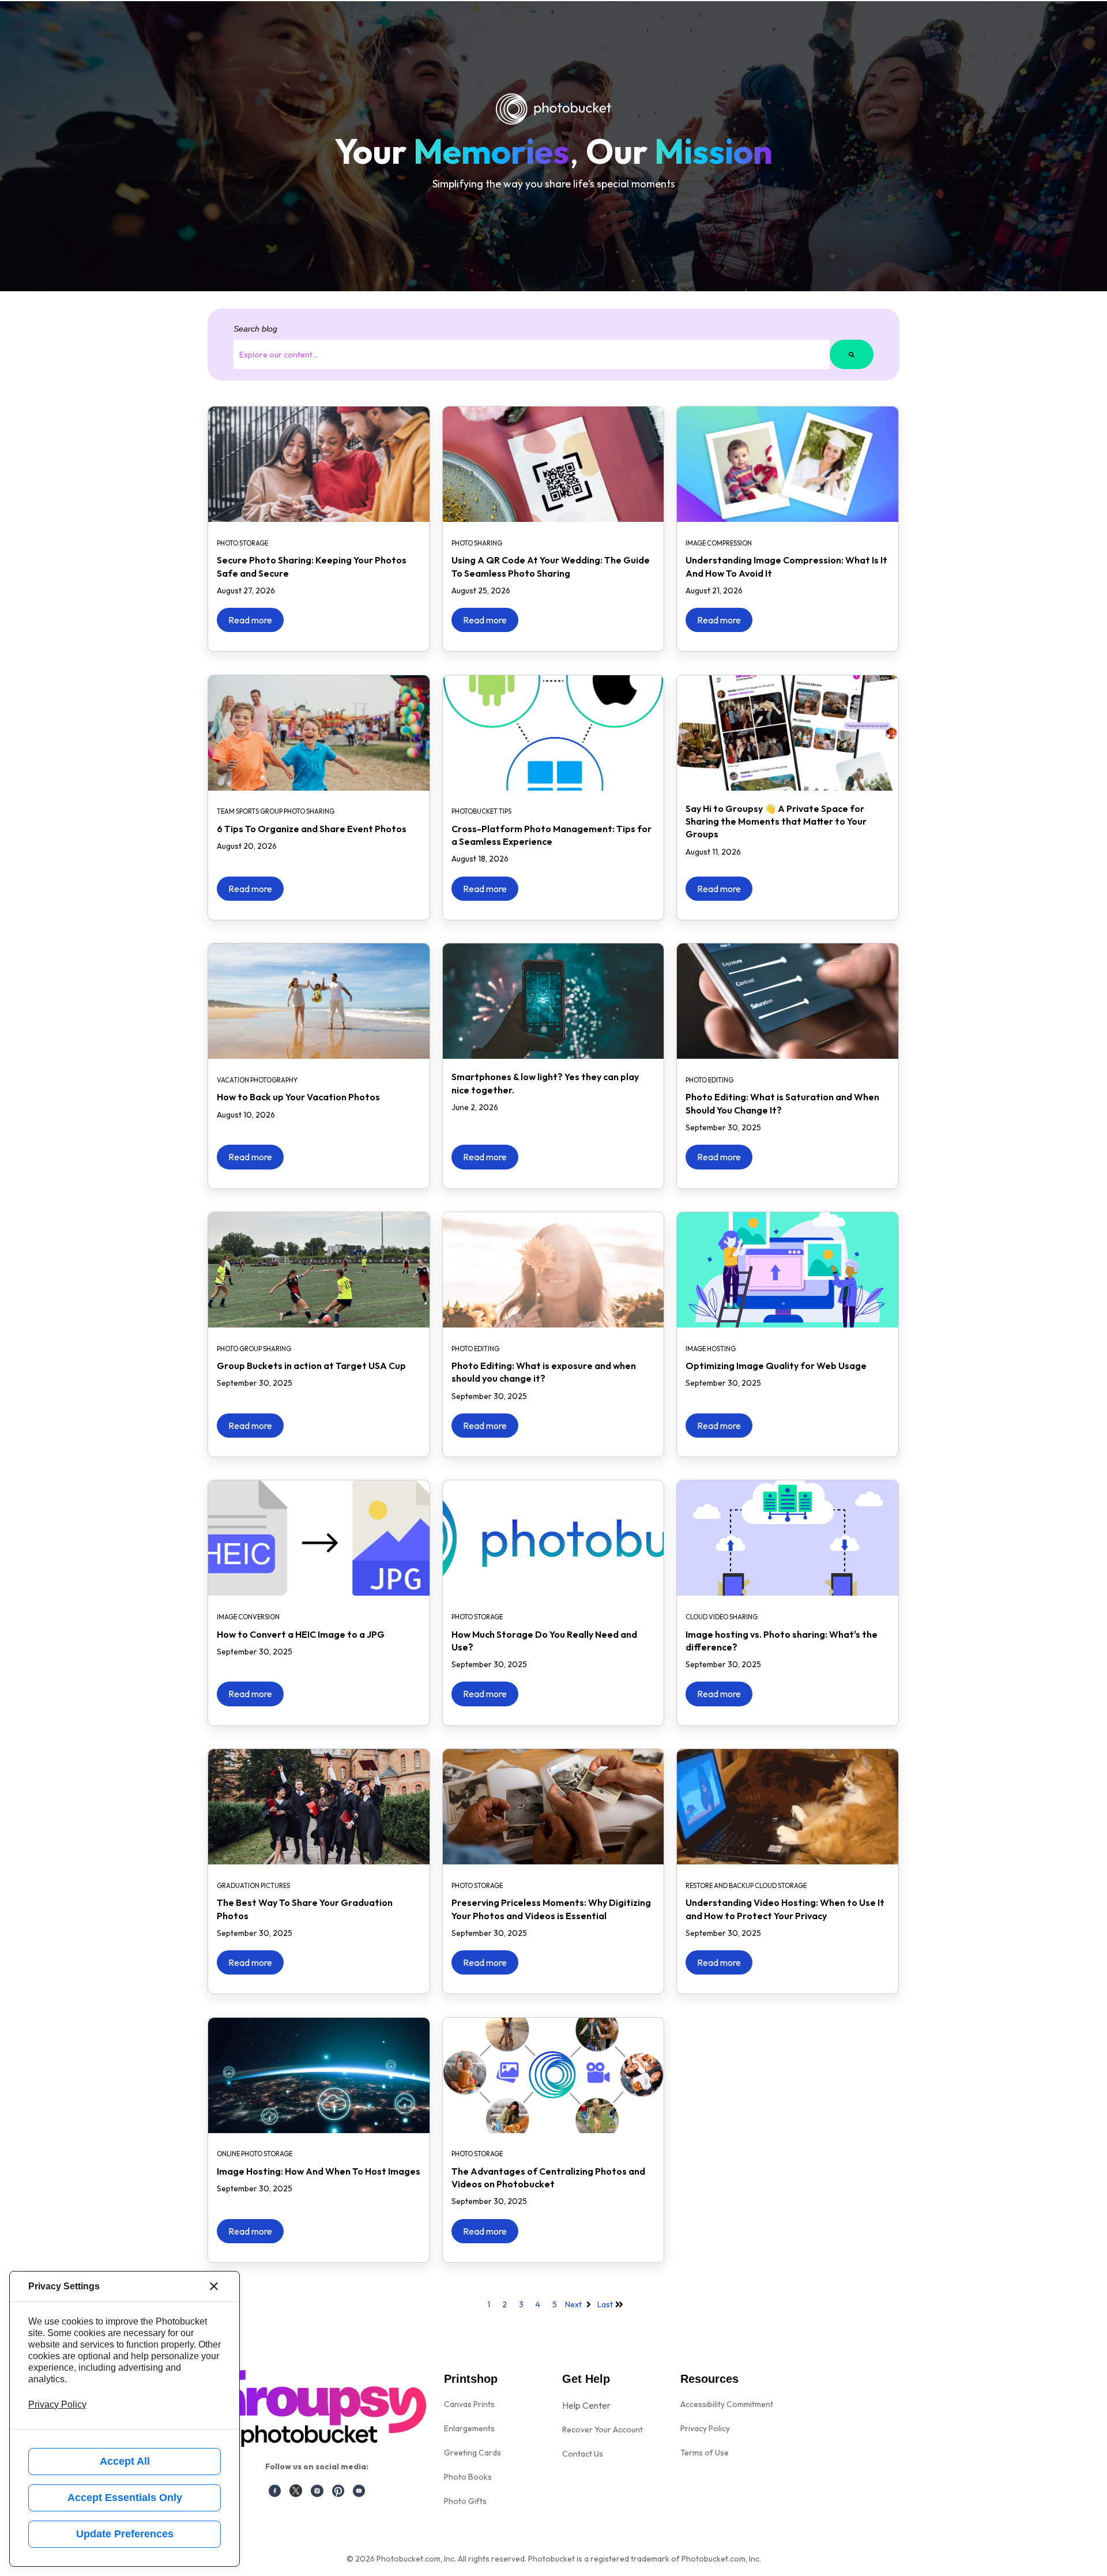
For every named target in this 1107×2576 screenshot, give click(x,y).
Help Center (586, 2405)
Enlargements (469, 2428)
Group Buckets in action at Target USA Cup (311, 1366)
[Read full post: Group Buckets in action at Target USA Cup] (319, 1270)
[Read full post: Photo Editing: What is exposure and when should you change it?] (553, 1270)
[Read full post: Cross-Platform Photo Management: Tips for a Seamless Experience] (553, 733)
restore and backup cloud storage (746, 1886)
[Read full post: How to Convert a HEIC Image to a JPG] (319, 1538)
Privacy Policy (705, 2428)
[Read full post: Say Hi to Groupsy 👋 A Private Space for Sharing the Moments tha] (788, 733)
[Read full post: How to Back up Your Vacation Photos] (319, 1001)
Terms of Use (705, 2453)
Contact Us (583, 2454)
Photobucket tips (481, 811)
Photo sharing (477, 543)
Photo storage (242, 543)
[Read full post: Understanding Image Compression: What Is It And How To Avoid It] (788, 464)
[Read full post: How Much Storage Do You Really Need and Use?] (553, 1538)
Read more (250, 620)
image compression (719, 543)
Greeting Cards (472, 2453)
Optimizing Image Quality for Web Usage (776, 1366)
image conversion (248, 1617)
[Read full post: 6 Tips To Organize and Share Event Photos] (319, 733)
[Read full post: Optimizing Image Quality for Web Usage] (788, 1270)
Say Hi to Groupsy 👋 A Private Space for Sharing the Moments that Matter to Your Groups (776, 821)
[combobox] (532, 354)
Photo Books (468, 2477)
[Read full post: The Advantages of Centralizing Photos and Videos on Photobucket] (553, 2075)
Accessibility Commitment (727, 2404)
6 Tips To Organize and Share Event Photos (312, 829)
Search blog (255, 329)
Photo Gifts (465, 2501)
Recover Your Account (603, 2430)
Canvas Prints (469, 2404)
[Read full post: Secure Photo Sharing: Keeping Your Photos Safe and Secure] (319, 464)
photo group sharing (254, 1349)
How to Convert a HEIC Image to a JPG (301, 1634)
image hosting (711, 1349)
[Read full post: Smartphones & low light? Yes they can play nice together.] (553, 1001)
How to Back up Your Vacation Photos (298, 1097)
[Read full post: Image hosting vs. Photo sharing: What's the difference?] (788, 1538)
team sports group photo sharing (276, 811)
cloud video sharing (722, 1617)
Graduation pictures (253, 1886)
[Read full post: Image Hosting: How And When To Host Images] (319, 2075)
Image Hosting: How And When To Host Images (319, 2171)
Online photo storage (255, 2154)
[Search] (852, 354)
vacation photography (257, 1080)
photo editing (709, 1080)
